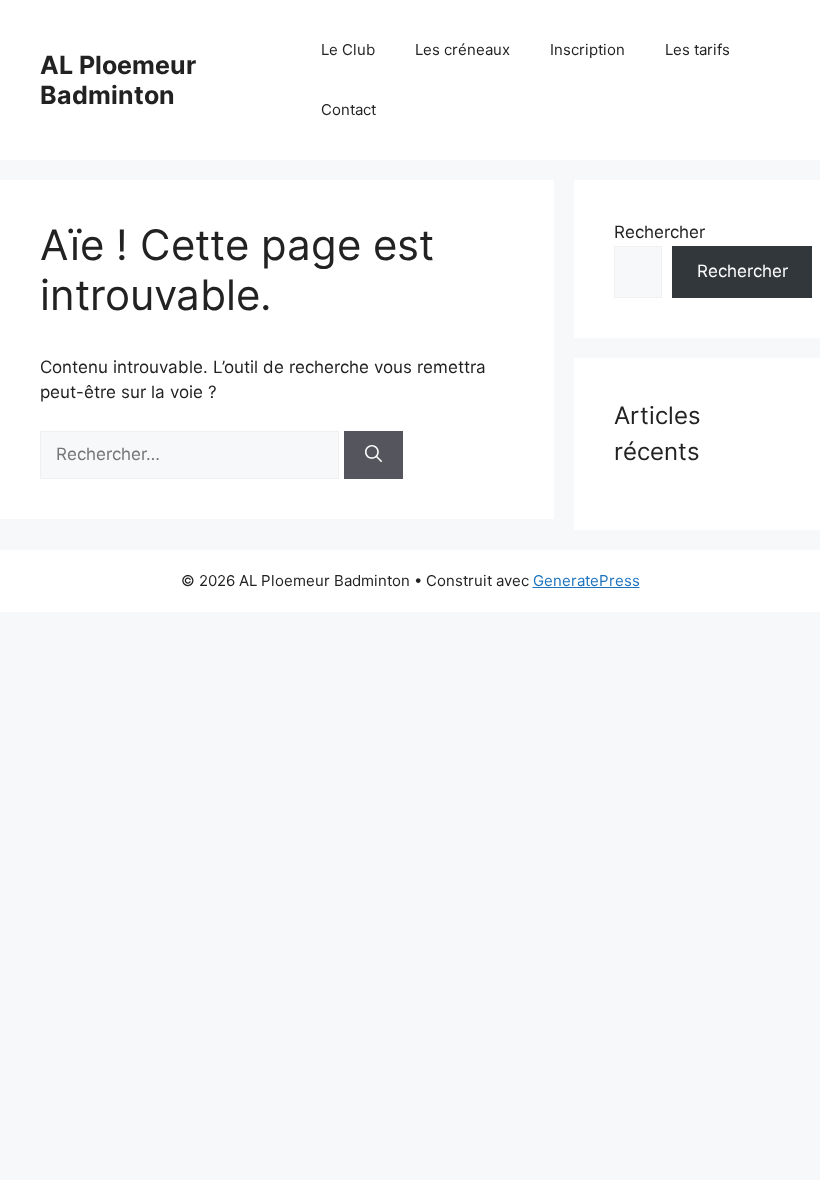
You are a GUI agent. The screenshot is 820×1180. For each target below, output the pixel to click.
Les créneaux (462, 49)
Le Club (348, 49)
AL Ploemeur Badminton (118, 80)
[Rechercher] (373, 455)
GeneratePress (586, 580)
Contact (348, 109)
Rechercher (659, 232)
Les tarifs (697, 49)
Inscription (587, 49)
